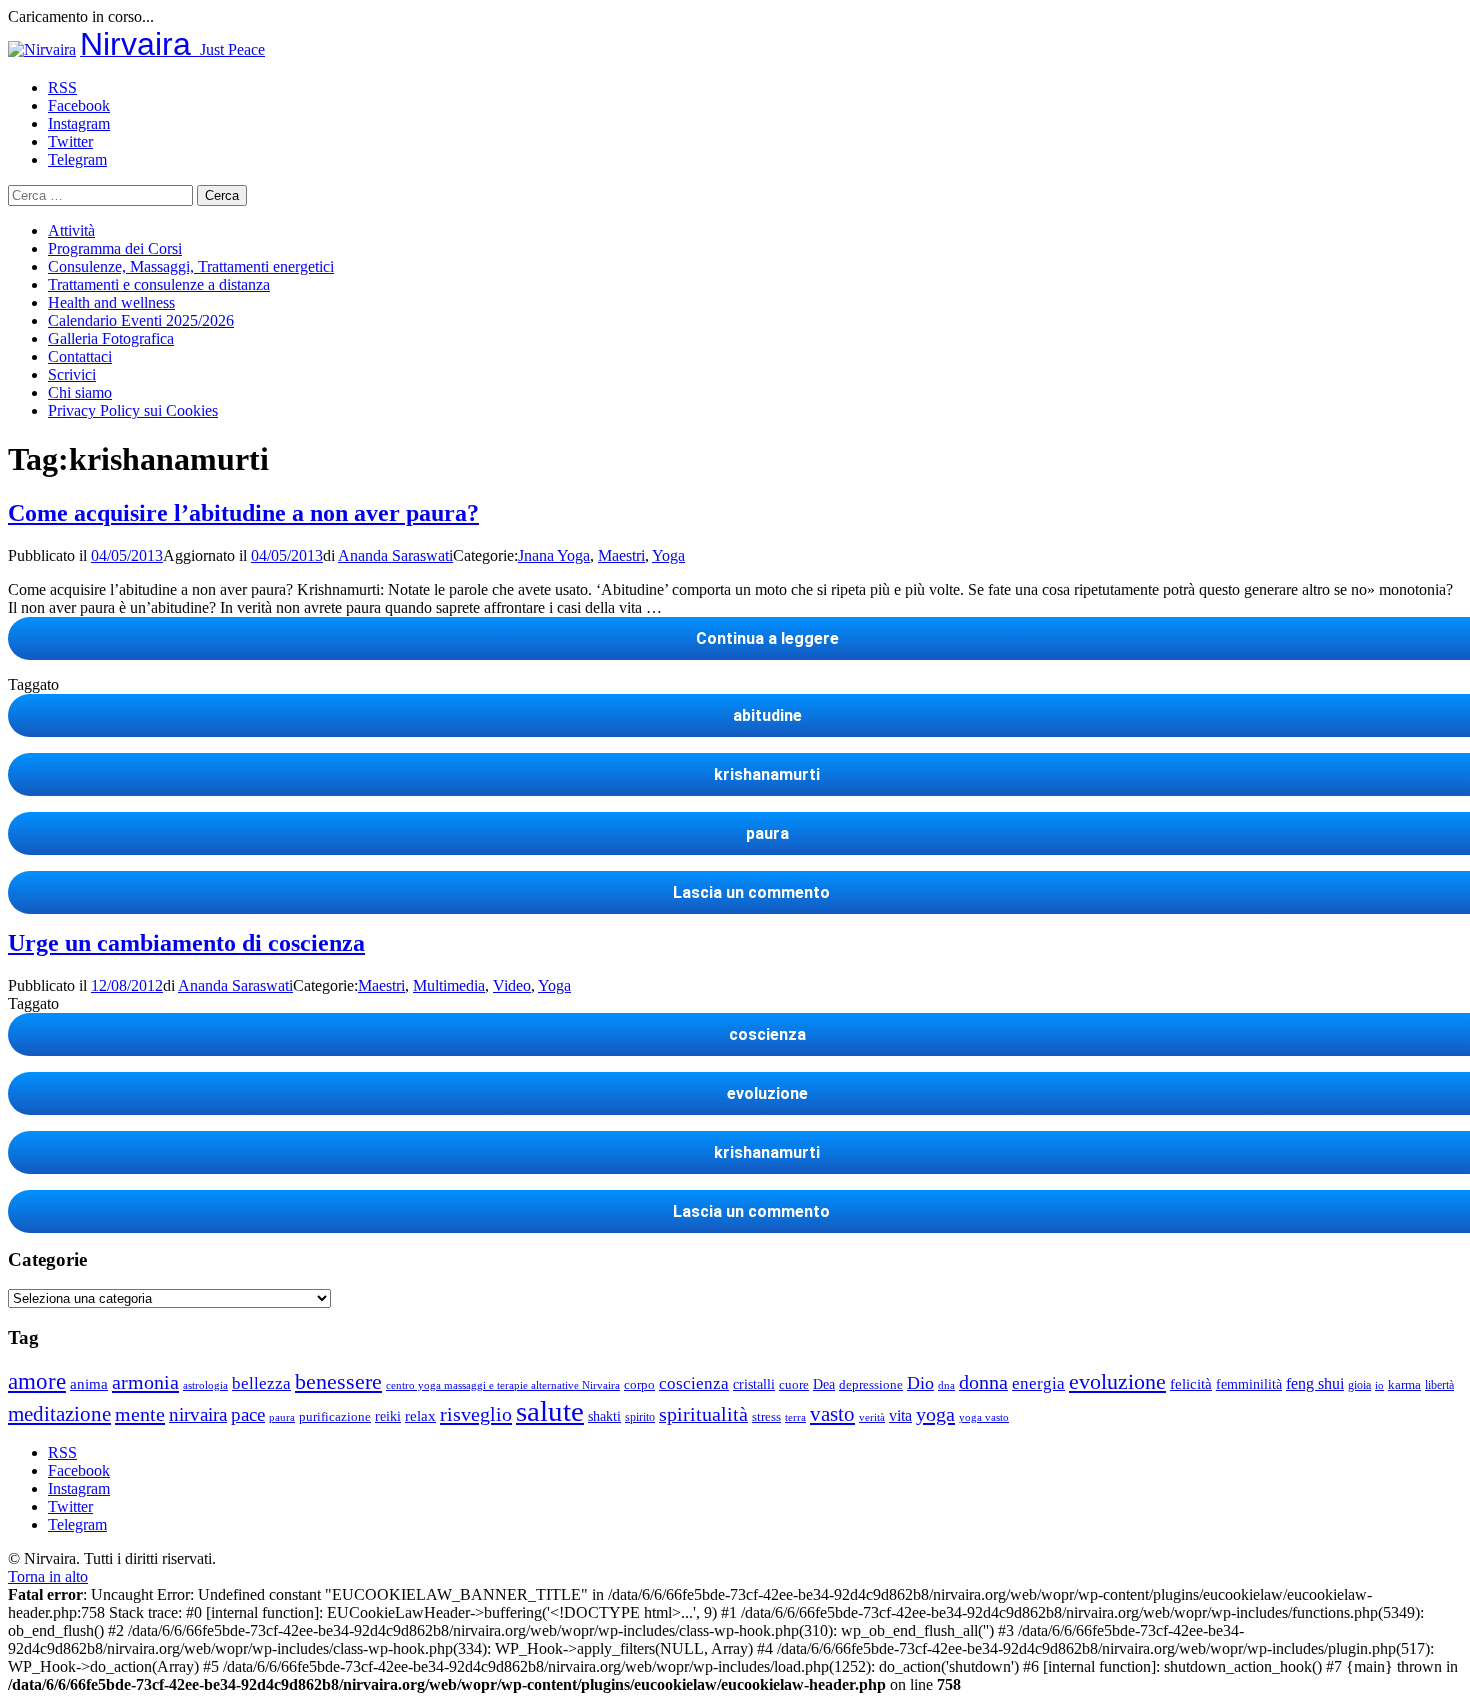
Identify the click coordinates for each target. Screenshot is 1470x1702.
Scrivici (72, 374)
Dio (920, 1383)
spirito (640, 1417)
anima (89, 1384)
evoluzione (1117, 1381)
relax (420, 1415)
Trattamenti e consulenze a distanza (159, 284)
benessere (338, 1381)
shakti (604, 1416)
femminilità (1249, 1384)
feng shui (1315, 1383)
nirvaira (198, 1414)
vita (900, 1416)
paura (282, 1417)
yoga (935, 1414)
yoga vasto (984, 1417)
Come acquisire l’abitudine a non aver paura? (243, 513)
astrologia (205, 1385)
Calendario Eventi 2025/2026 (141, 320)
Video (512, 985)
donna (983, 1382)
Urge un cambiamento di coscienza (186, 943)
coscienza (694, 1383)
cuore (794, 1385)
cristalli (754, 1384)
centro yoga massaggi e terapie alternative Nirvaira (503, 1385)
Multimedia (449, 985)
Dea (824, 1384)
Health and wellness (111, 302)
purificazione (335, 1416)
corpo (639, 1384)
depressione (871, 1385)
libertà (1439, 1385)
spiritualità (703, 1414)
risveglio (476, 1414)
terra (795, 1417)
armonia (145, 1382)
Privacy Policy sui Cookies (133, 410)
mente (140, 1414)
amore (37, 1381)
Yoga (668, 555)
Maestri (621, 555)
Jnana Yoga (554, 555)
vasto (832, 1414)
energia (1038, 1383)
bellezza (261, 1383)
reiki (388, 1416)
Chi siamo (80, 392)
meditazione (59, 1414)
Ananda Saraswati (395, 555)
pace (248, 1414)
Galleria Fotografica (111, 338)
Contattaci (80, 356)
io (1379, 1385)
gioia (1359, 1385)
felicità (1191, 1383)
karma (1404, 1385)
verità (872, 1417)
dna (946, 1385)
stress (766, 1417)
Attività (71, 230)
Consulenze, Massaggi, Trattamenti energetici (191, 266)
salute (550, 1411)
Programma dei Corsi (115, 248)
